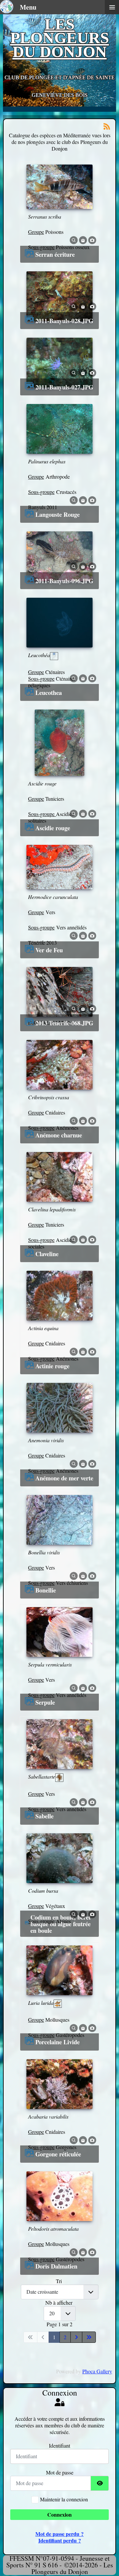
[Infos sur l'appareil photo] (92, 239)
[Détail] (74, 239)
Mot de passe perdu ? (59, 2534)
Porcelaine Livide (58, 2042)
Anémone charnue (59, 1135)
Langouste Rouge (58, 514)
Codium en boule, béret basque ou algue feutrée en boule (60, 1924)
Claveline (47, 1254)
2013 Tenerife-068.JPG (64, 1023)
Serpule (45, 1702)
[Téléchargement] (83, 239)
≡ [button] (112, 7)
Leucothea (49, 693)
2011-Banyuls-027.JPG (64, 387)
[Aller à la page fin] (89, 2337)
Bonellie (46, 1590)
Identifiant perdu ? (60, 2540)
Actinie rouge (52, 1366)
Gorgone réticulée (58, 2154)
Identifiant (59, 2446)
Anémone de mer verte (64, 1478)
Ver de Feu (49, 950)
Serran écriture (55, 254)
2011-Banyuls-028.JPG (64, 321)
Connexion (59, 2514)
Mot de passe (60, 2473)
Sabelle (44, 1816)
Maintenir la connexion (64, 2499)
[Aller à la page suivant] (76, 2337)
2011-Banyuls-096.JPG (64, 581)
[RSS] (107, 126)
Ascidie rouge (53, 828)
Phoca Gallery (97, 2371)
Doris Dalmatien (56, 2266)
